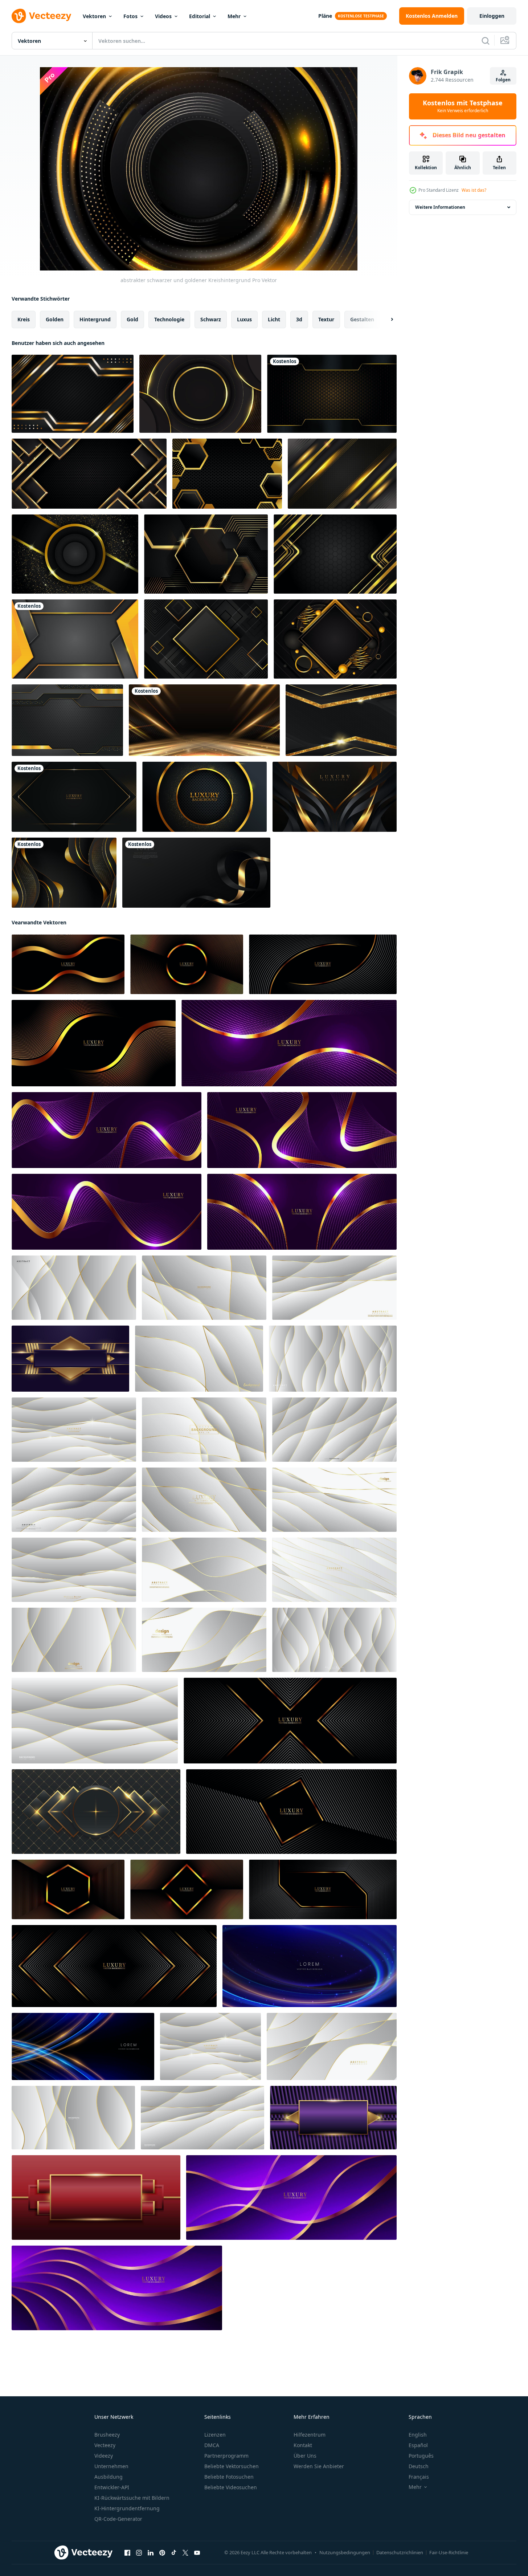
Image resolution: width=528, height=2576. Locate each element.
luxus (244, 319)
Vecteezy (105, 2445)
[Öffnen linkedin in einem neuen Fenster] (151, 2553)
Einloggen (492, 16)
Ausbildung (109, 2477)
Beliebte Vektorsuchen (232, 2466)
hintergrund (95, 319)
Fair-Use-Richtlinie (449, 2552)
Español (418, 2445)
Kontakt (303, 2445)
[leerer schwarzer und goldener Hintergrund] (200, 394)
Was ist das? (474, 190)
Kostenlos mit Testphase (463, 106)
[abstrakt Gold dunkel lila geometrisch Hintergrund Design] (333, 2118)
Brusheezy (107, 2435)
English (418, 2435)
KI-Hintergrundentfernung (127, 2508)
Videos (163, 16)
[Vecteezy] (41, 16)
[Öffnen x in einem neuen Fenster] (185, 2553)
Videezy (104, 2456)
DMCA (212, 2445)
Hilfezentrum (310, 2435)
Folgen (503, 80)
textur (326, 319)
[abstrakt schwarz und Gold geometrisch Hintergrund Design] (96, 1812)
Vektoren (94, 16)
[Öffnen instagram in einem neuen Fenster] (139, 2553)
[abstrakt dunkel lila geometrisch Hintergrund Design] (70, 1359)
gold (132, 319)
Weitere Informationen (440, 207)
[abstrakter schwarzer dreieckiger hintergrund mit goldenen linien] (89, 474)
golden (55, 319)
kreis (24, 319)
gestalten (362, 319)
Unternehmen (111, 2466)
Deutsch (419, 2466)
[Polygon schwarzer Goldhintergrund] (227, 474)
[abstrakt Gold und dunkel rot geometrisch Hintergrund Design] (96, 2197)
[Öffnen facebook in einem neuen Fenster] (127, 2553)
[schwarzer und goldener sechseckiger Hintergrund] (206, 554)
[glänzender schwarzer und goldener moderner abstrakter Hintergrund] (73, 394)
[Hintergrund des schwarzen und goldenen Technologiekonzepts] (67, 720)
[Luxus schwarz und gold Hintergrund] (335, 554)
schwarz (211, 319)
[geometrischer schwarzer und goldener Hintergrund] (206, 639)
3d (299, 319)
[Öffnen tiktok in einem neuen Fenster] (174, 2553)
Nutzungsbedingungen (345, 2552)
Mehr (234, 16)
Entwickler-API (112, 2487)
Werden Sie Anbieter (319, 2466)
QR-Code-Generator (118, 2519)
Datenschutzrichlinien (400, 2552)
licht (274, 319)
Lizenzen (215, 2435)
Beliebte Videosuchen (231, 2487)
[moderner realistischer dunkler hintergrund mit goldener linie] (75, 554)
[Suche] (486, 41)
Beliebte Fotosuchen (229, 2477)
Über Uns (305, 2456)
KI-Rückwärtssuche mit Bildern (132, 2498)
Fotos (130, 16)
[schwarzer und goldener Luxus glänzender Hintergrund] (342, 474)
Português (421, 2456)
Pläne (325, 16)
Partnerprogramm (226, 2456)
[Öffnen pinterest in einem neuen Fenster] (162, 2553)
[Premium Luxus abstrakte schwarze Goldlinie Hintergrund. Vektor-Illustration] (74, 797)
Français (419, 2477)
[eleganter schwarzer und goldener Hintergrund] (341, 720)
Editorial (200, 16)
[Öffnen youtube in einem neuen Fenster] (197, 2553)
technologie (169, 319)
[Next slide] (386, 320)
